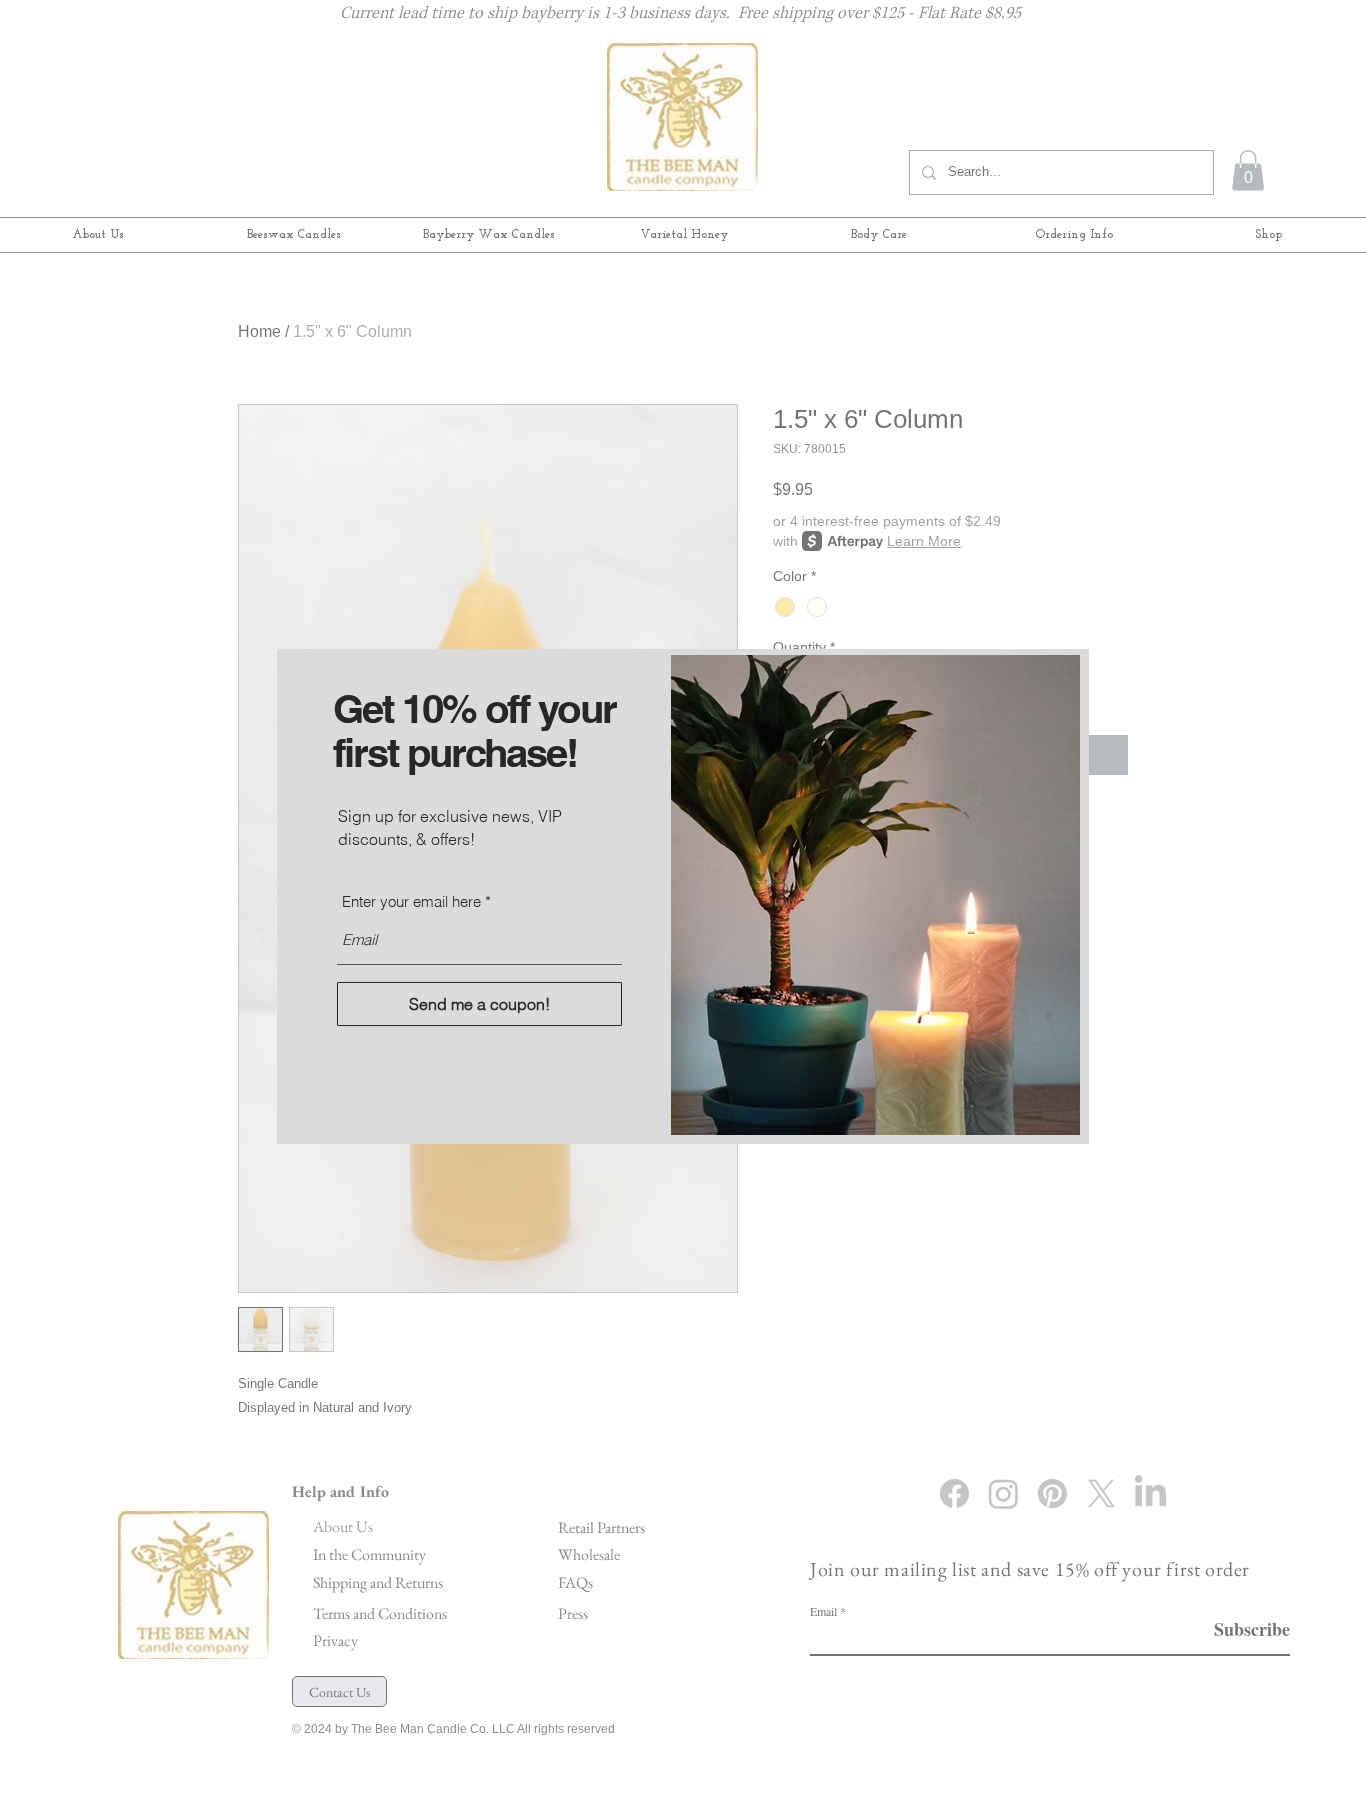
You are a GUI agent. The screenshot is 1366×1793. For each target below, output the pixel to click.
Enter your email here (411, 901)
